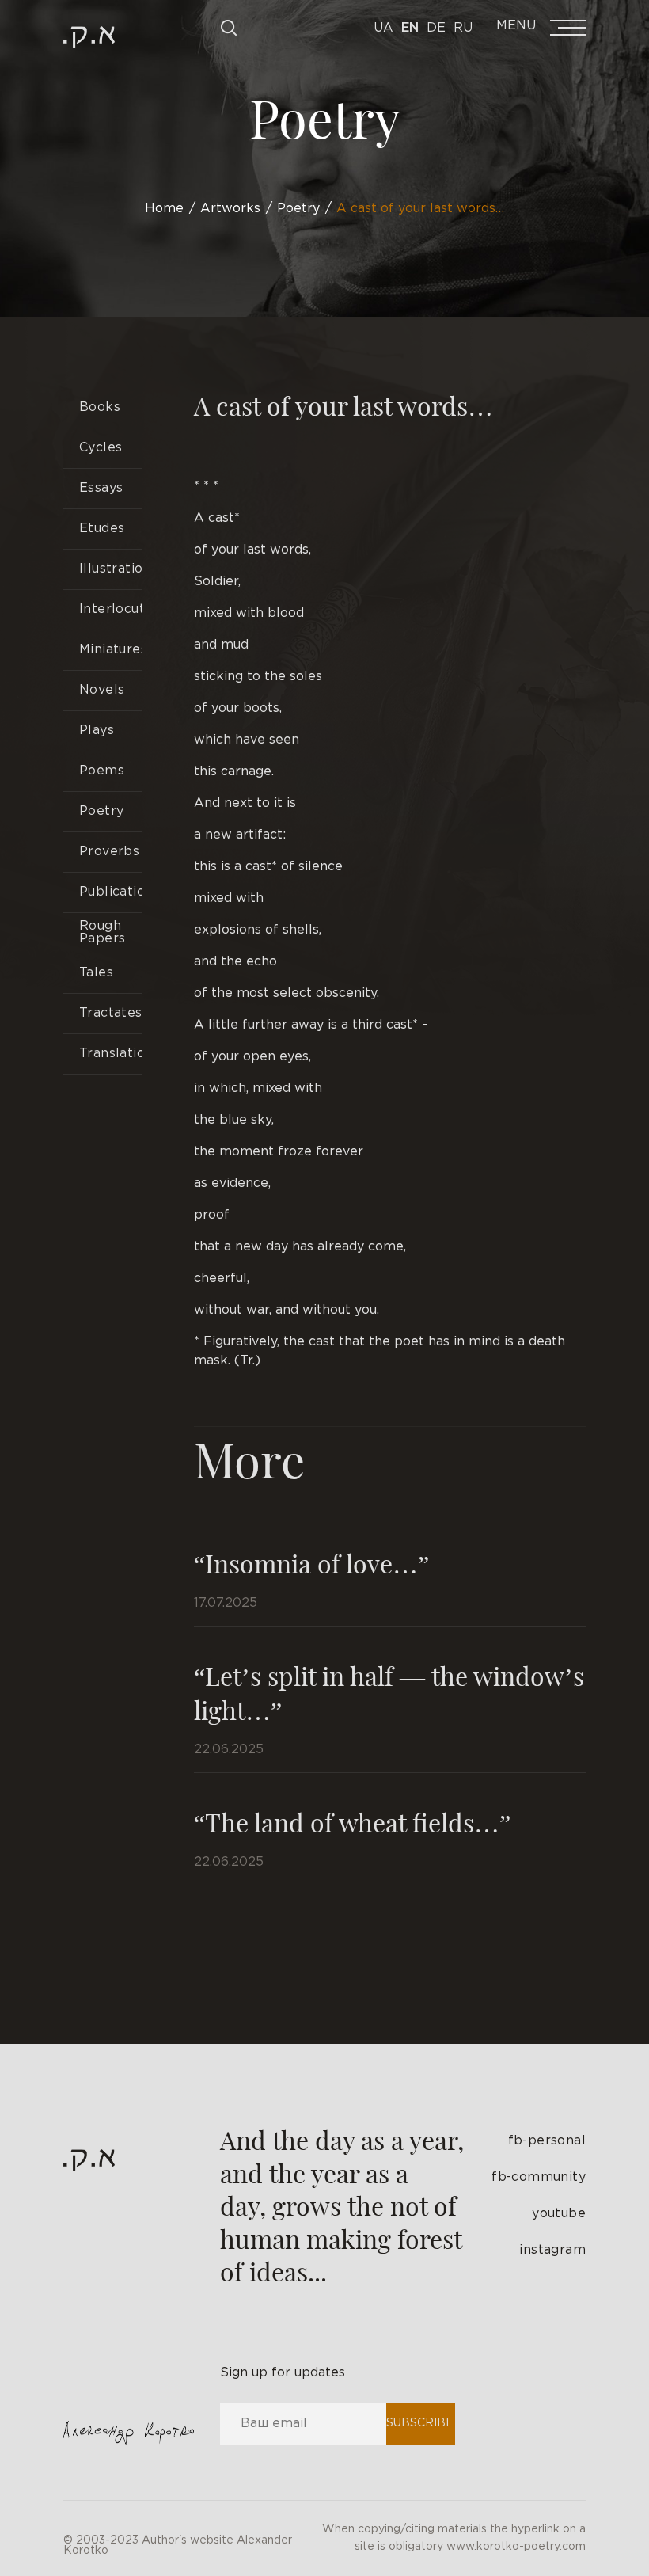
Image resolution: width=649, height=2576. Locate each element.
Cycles (101, 448)
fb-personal (547, 2141)
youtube (559, 2214)
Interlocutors (110, 609)
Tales (96, 973)
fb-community (539, 2177)
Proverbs (109, 852)
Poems (102, 771)
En (410, 28)
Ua (383, 28)
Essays (101, 488)
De (436, 28)
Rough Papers (102, 932)
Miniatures (110, 650)
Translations (110, 1054)
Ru (463, 28)
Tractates (110, 1013)
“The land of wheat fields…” (352, 1822)
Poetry (101, 811)
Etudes (102, 529)
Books (100, 407)
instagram (552, 2250)
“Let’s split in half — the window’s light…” (389, 1692)
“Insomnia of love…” (311, 1563)
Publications (110, 892)
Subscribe (420, 2423)
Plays (97, 731)
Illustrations (110, 569)
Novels (102, 690)
